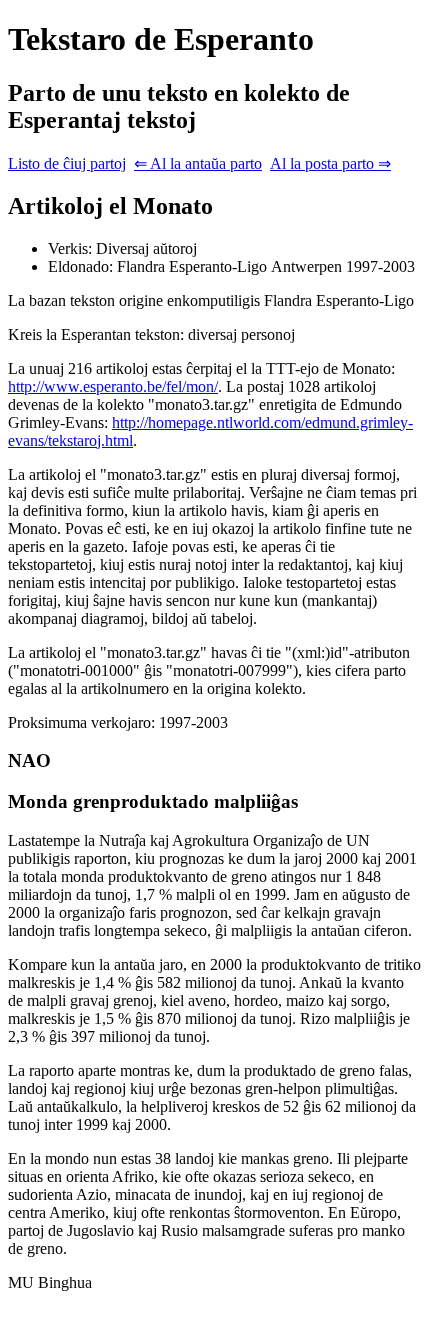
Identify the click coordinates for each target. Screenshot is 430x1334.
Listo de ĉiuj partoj (67, 163)
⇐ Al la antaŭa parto (198, 163)
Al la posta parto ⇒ (330, 163)
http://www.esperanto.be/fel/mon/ (113, 386)
